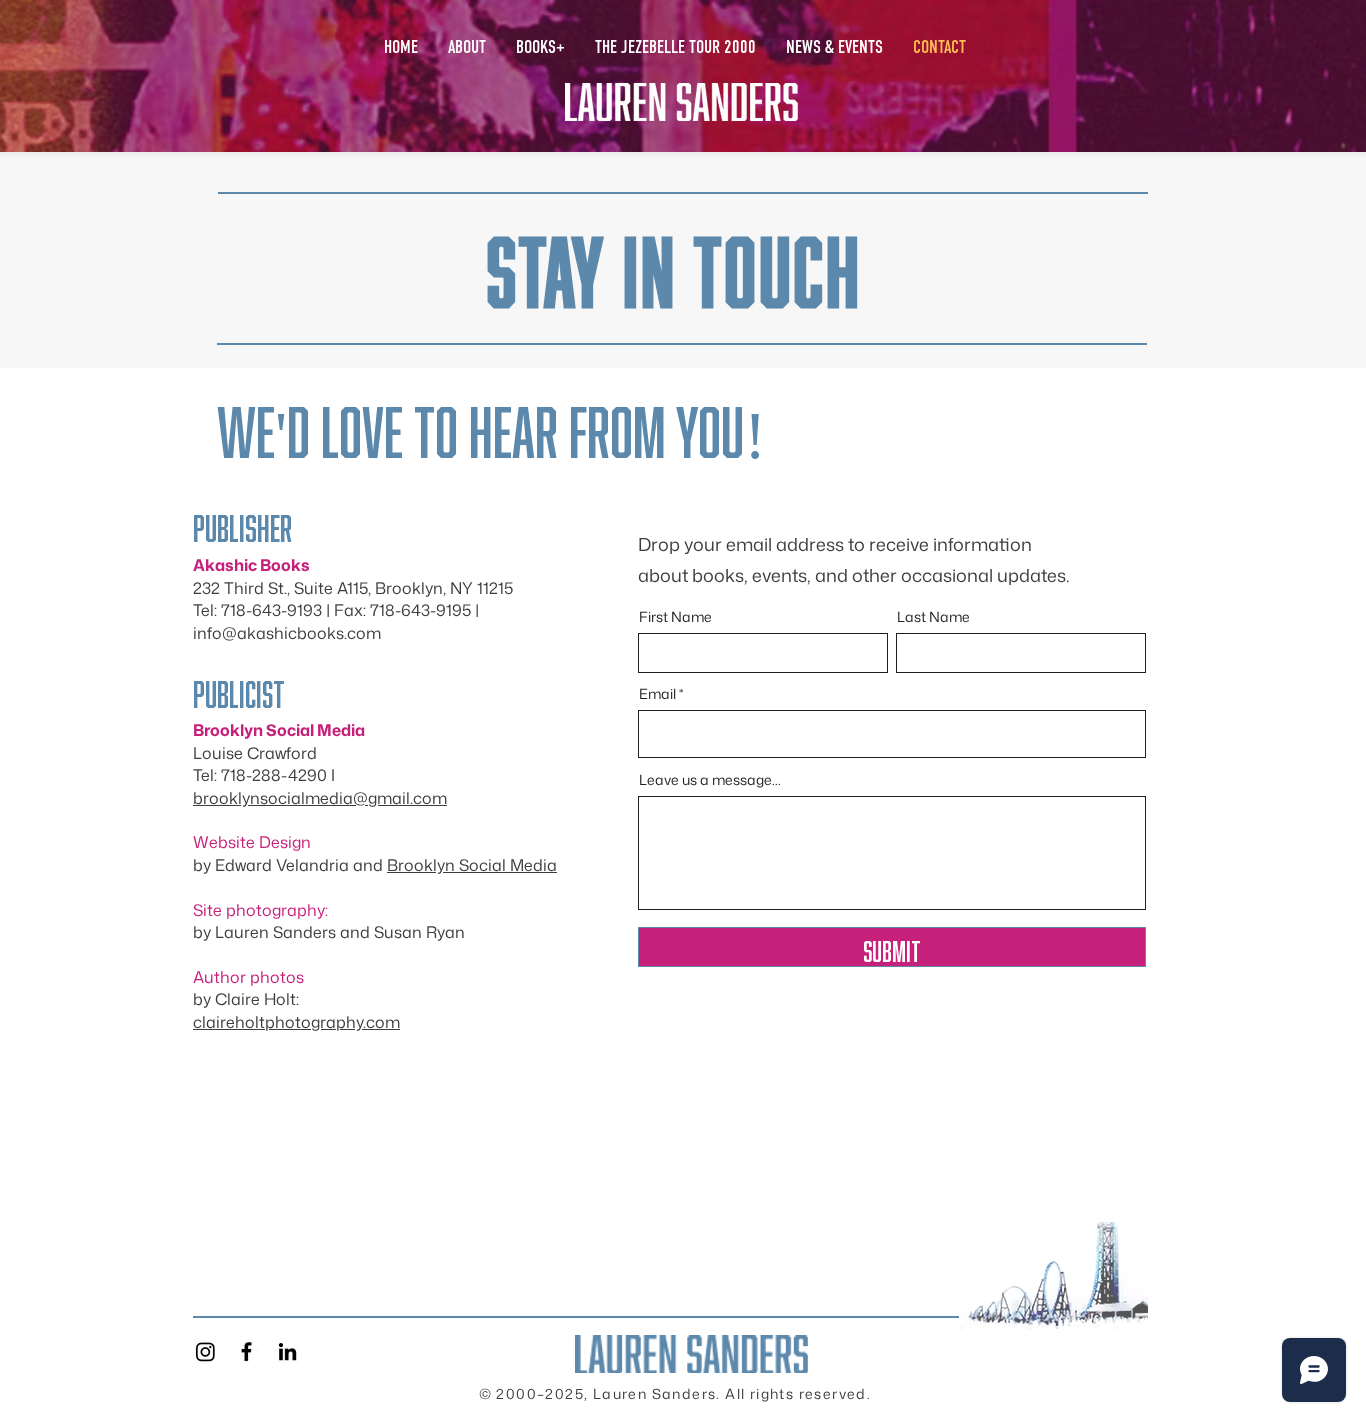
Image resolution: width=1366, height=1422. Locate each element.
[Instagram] (205, 1351)
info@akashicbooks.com (287, 633)
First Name (675, 617)
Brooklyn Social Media (472, 865)
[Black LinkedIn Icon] (287, 1351)
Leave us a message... (710, 780)
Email (657, 694)
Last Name (933, 617)
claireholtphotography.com (296, 1022)
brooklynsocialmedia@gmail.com (320, 798)
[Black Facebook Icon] (246, 1351)
